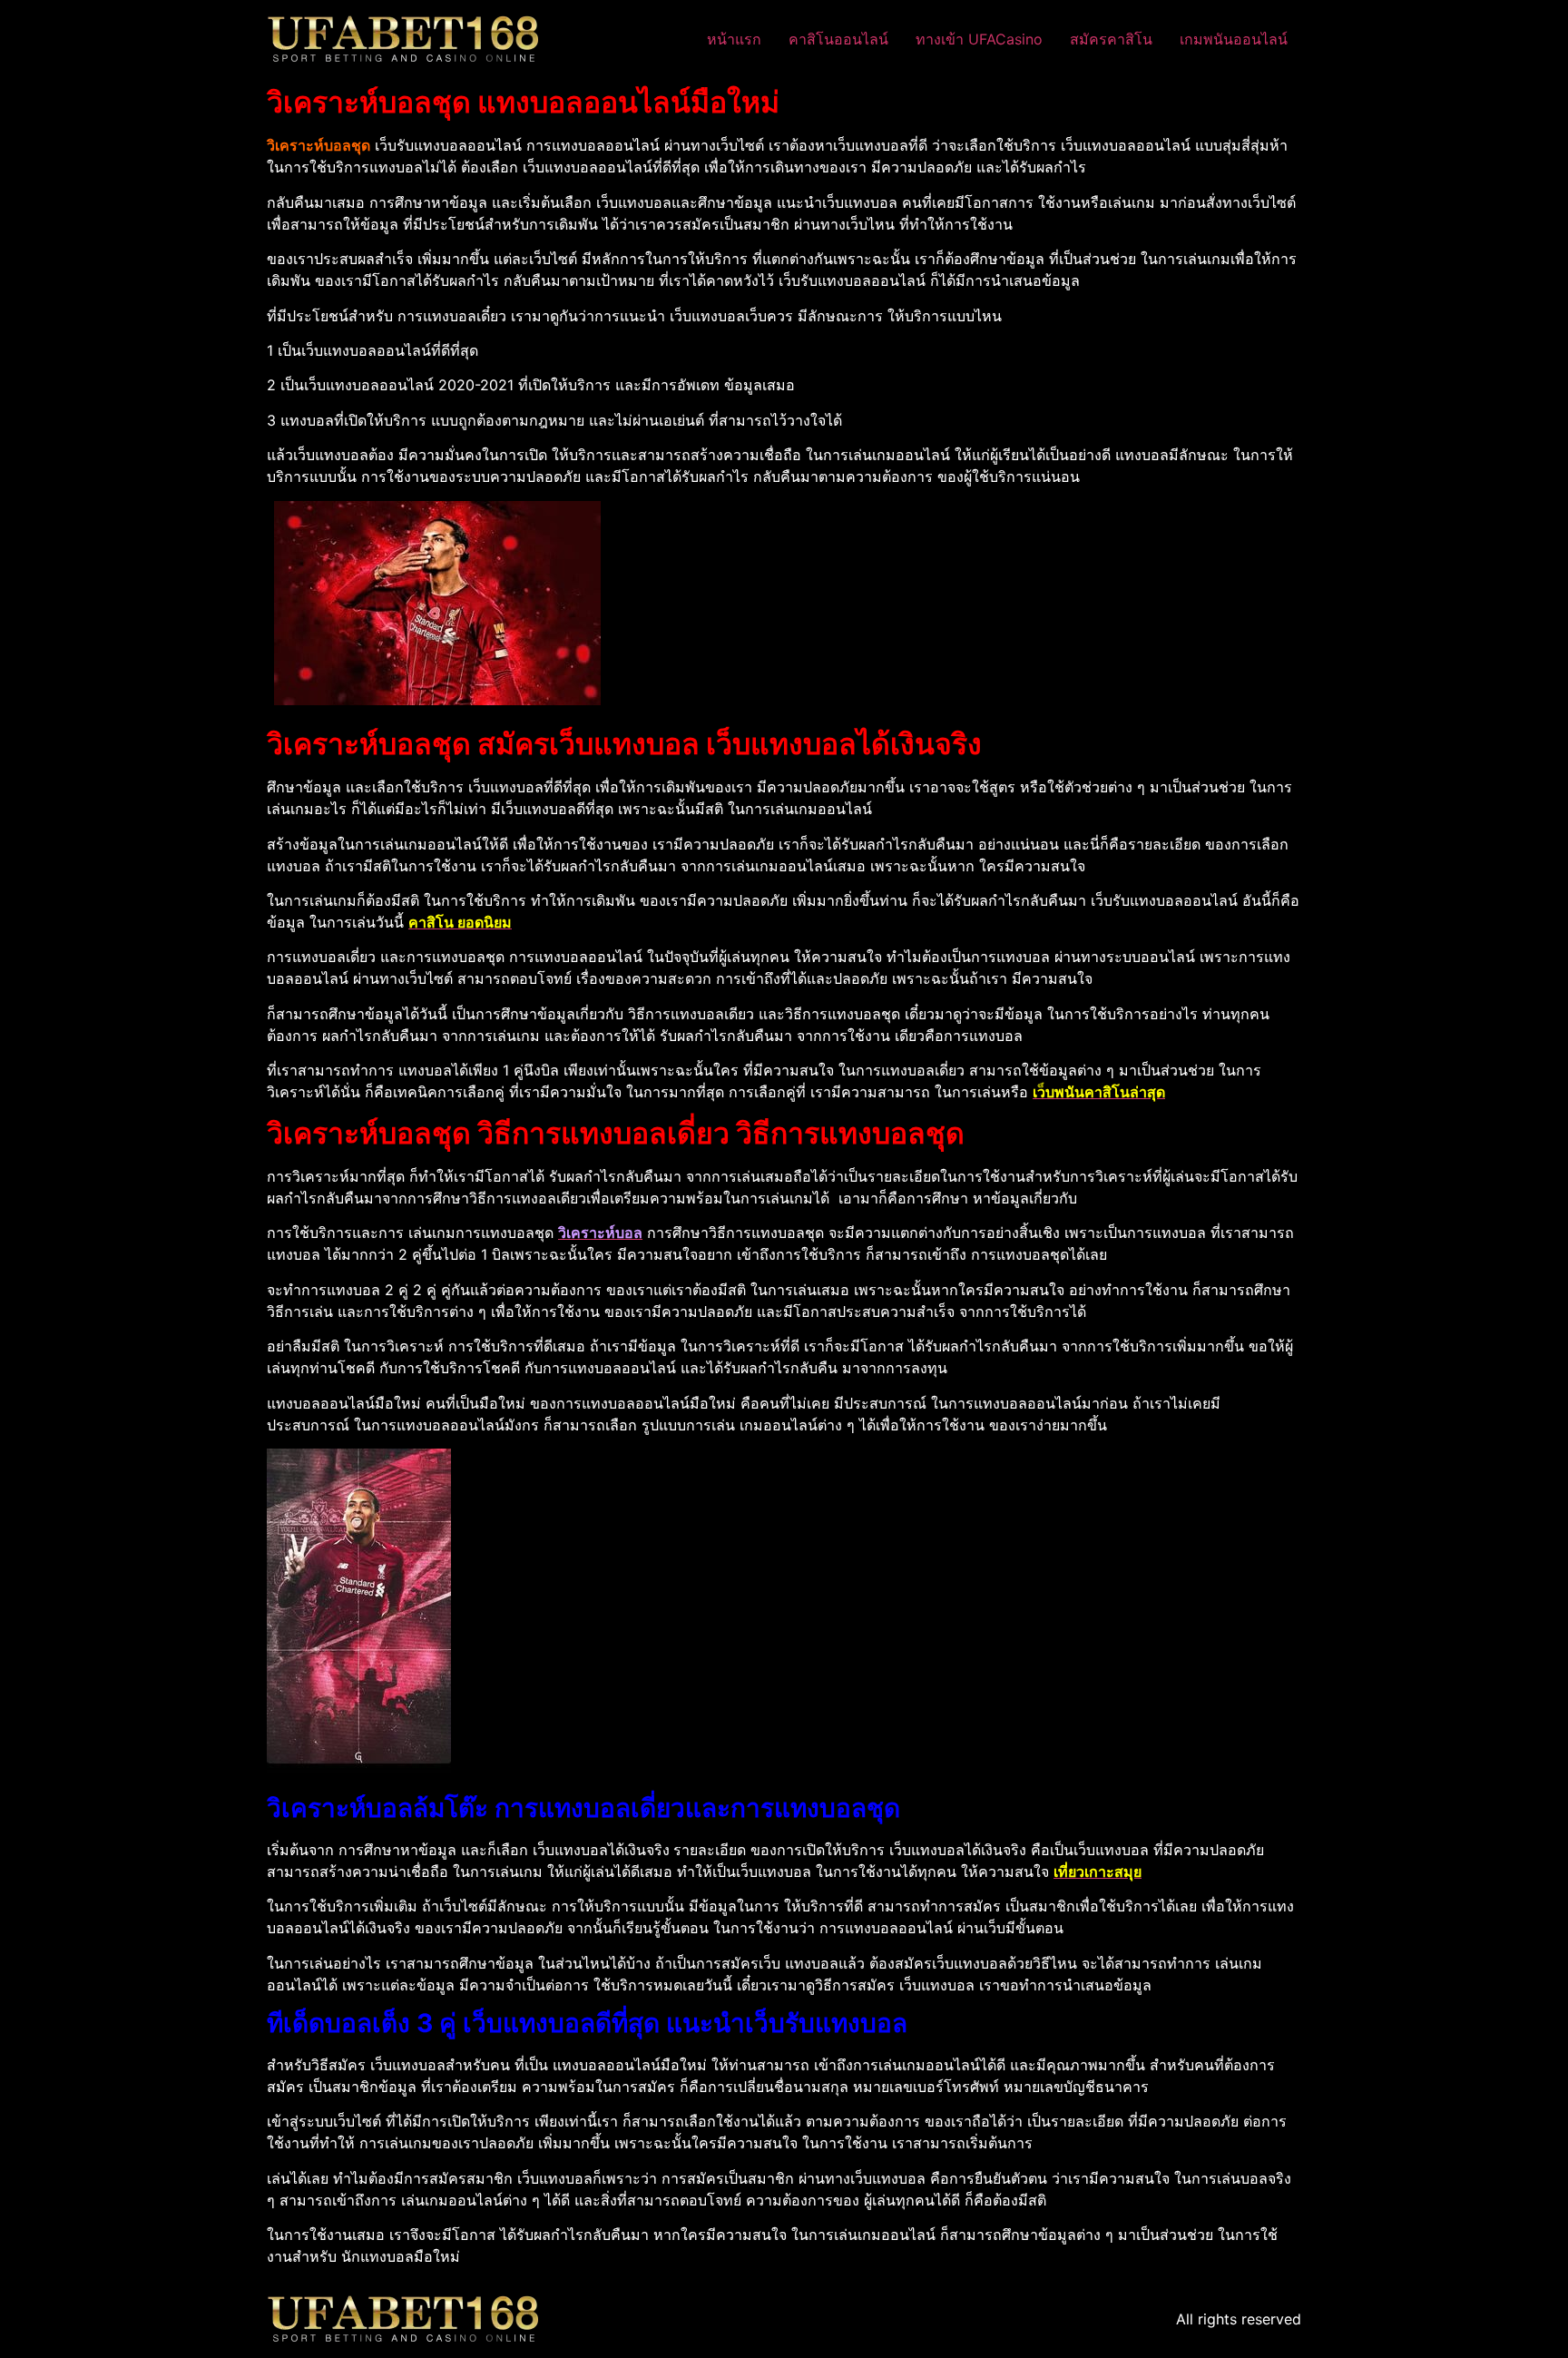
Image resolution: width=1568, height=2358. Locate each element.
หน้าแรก (734, 39)
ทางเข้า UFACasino (979, 39)
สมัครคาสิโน (1111, 39)
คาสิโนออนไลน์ (838, 39)
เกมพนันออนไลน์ (1234, 39)
